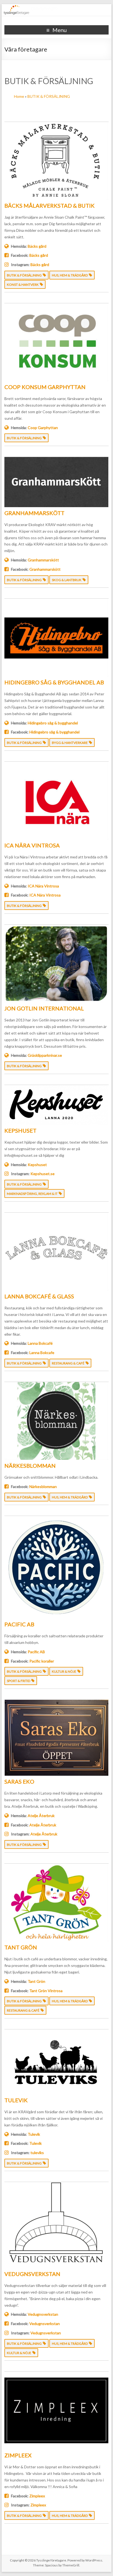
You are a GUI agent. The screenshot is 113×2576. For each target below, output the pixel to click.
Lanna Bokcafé (40, 1343)
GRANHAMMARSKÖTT (34, 513)
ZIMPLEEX (18, 2455)
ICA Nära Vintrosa (43, 886)
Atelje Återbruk (41, 1816)
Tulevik (34, 2134)
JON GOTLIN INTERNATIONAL (44, 1008)
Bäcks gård (37, 246)
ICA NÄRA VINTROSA (32, 845)
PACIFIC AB (19, 1624)
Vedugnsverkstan (43, 2314)
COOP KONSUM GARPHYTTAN (45, 387)
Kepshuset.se (43, 1174)
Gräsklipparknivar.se (45, 1055)
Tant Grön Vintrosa (46, 1991)
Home (19, 96)
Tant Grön (36, 1981)
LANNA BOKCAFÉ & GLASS (39, 1296)
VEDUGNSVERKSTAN (32, 2274)
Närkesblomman (43, 1487)
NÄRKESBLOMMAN (30, 1466)
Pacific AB (36, 1652)
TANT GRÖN (21, 1947)
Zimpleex (37, 2496)
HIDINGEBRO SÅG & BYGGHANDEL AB (54, 682)
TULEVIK (16, 2100)
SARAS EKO (19, 1781)
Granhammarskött (43, 560)
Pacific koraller (42, 1661)
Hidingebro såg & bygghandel (53, 723)
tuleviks (37, 2153)
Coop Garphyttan (43, 428)
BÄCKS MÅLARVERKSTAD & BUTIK (50, 205)
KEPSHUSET (20, 1130)
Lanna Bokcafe (42, 1353)
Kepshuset (37, 1165)
